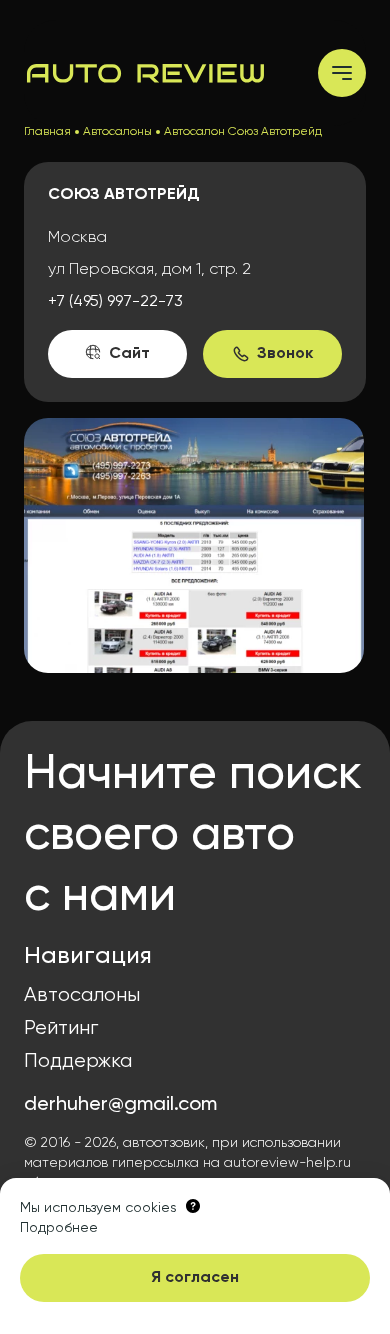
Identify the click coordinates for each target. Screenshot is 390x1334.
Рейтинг (61, 1028)
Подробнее (59, 1228)
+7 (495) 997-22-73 (115, 302)
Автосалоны (117, 132)
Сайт (129, 354)
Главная (47, 132)
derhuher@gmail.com (120, 1105)
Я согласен (195, 1278)
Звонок (285, 354)
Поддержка (78, 1061)
